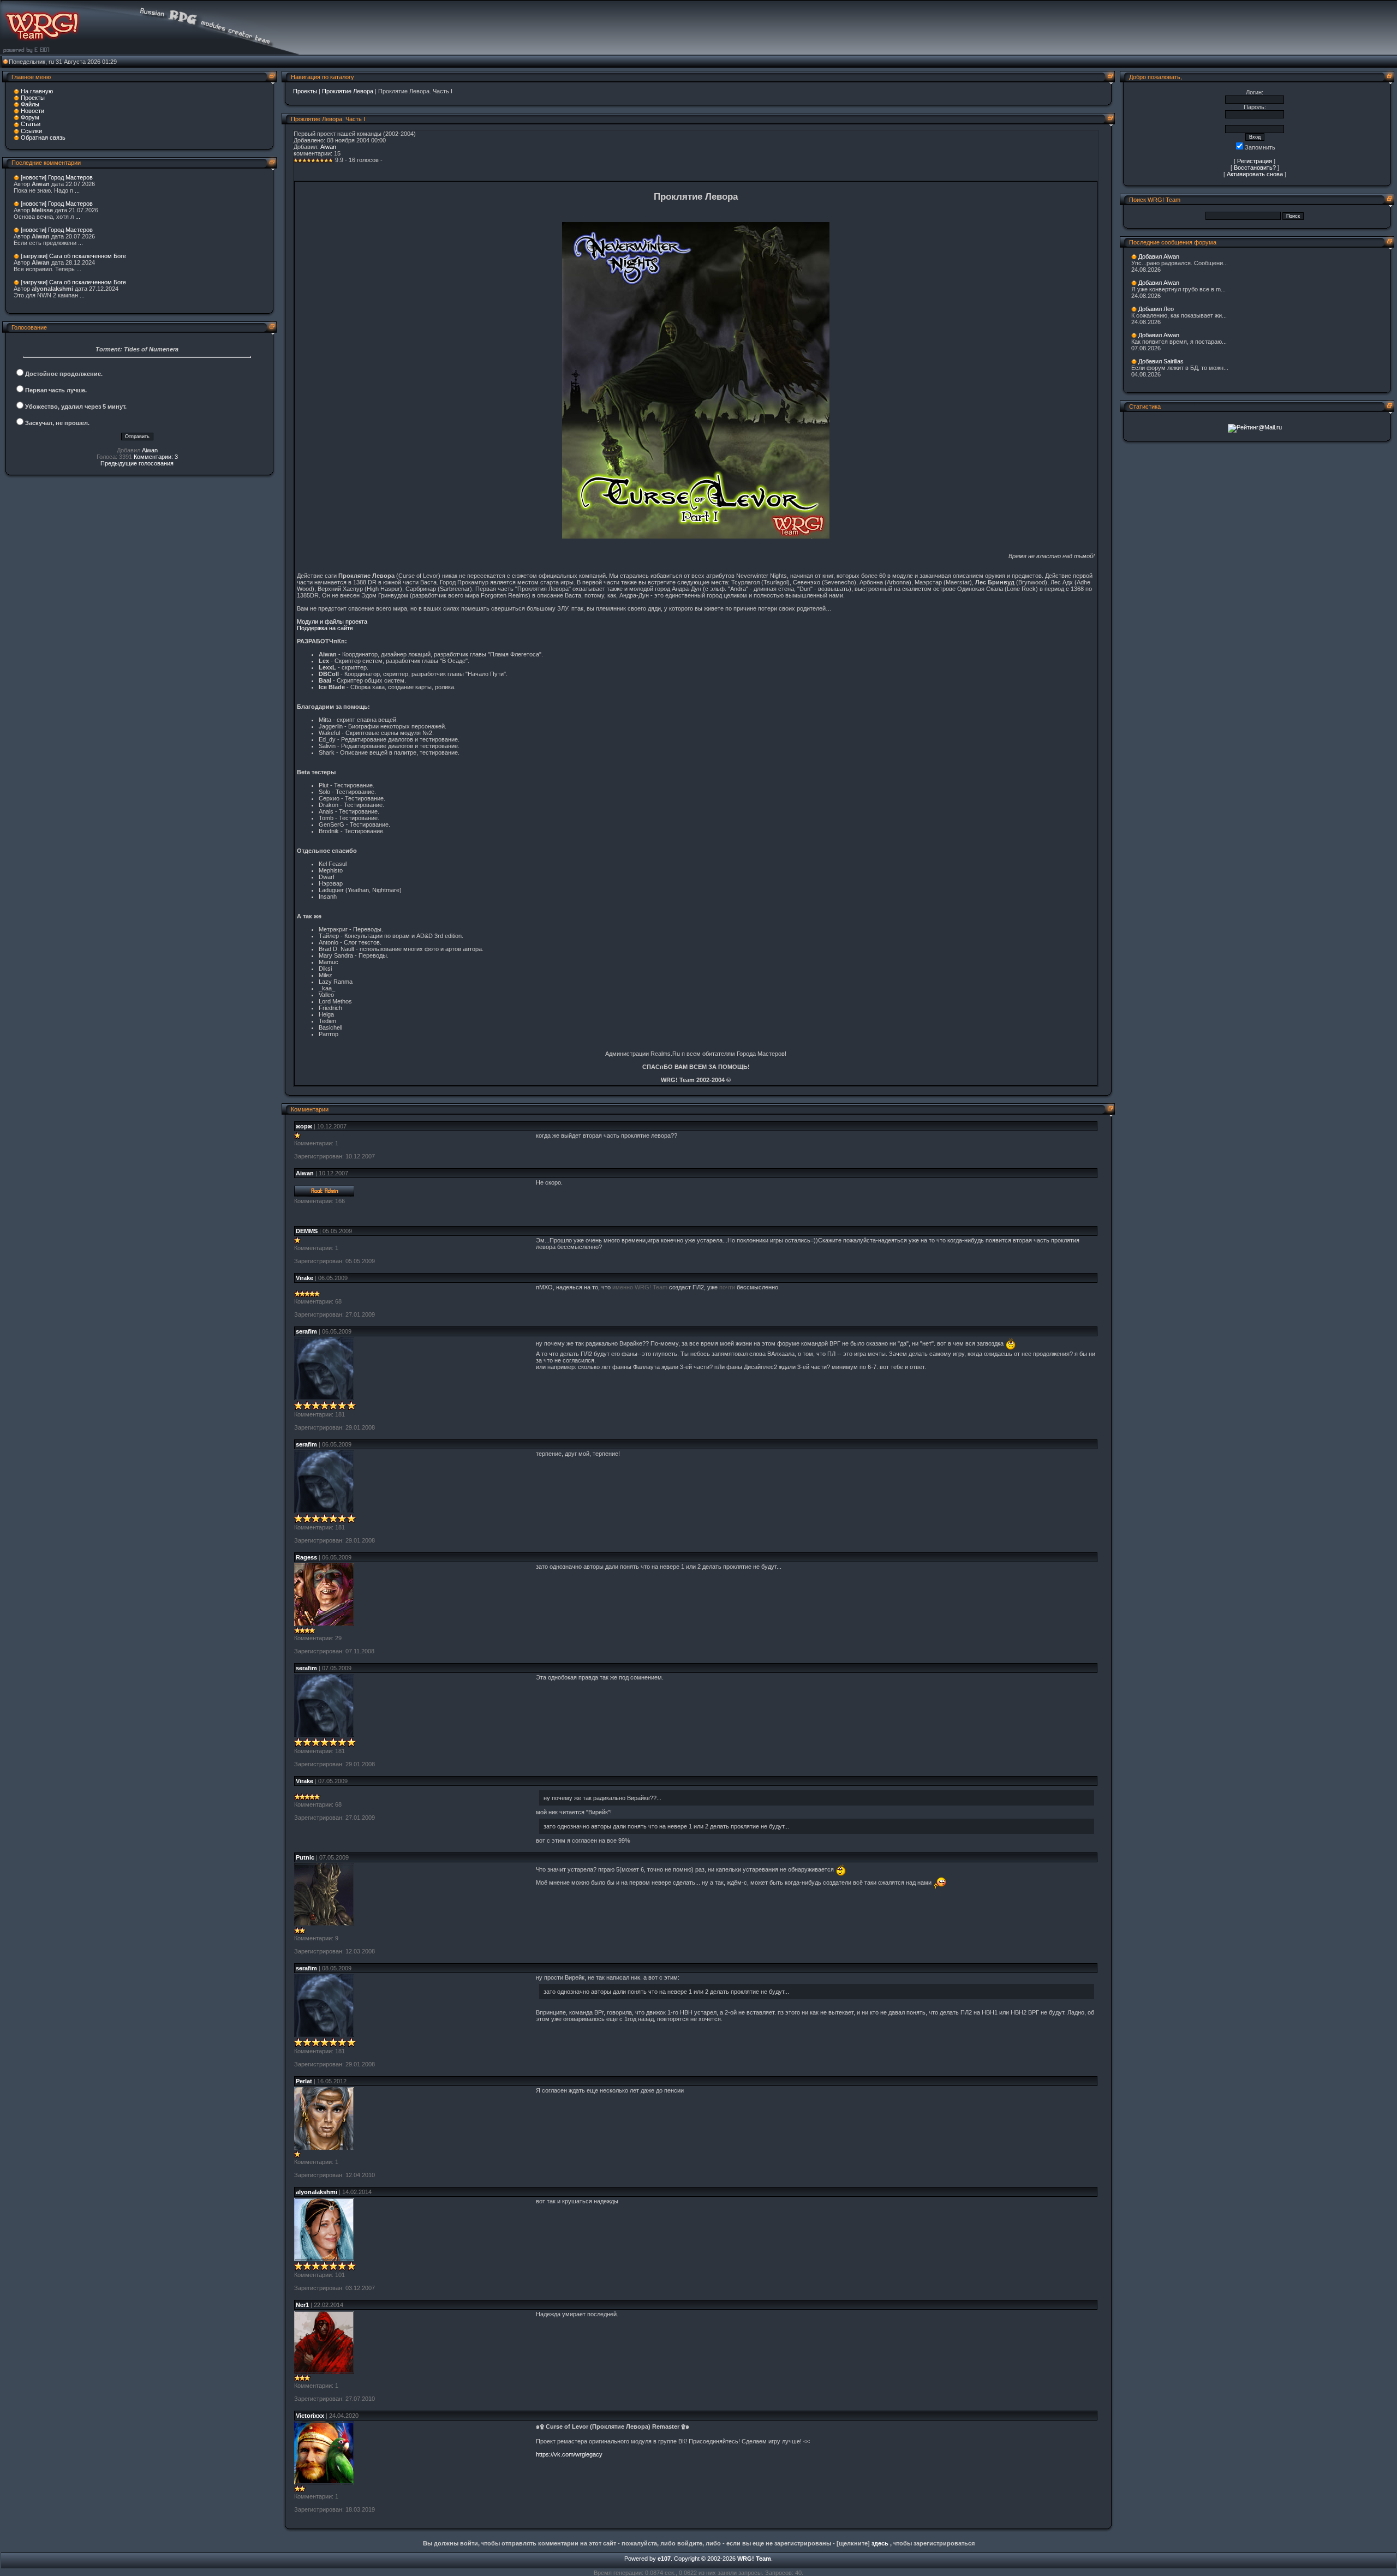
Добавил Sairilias (1161, 361)
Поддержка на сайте (325, 628)
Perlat (304, 2081)
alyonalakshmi (317, 2192)
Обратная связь (43, 138)
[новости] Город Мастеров (57, 177)
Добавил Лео (1156, 309)
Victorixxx (310, 2416)
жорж (304, 1126)
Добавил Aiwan (1159, 256)
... (77, 190)
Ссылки (31, 131)
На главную (37, 91)
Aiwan (150, 450)
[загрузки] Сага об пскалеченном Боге (73, 256)
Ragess (306, 1557)
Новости (32, 111)
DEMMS (307, 1231)
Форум (30, 117)
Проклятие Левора (348, 91)
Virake (305, 1278)
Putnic (305, 1857)
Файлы (30, 104)
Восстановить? (1255, 168)
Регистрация (1255, 161)
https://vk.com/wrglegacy (569, 2454)
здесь (880, 2543)
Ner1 (302, 2305)
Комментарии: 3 (156, 457)
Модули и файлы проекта (332, 621)
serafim (306, 1331)
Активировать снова (1255, 174)
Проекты (33, 98)
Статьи (31, 124)
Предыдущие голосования (137, 463)
